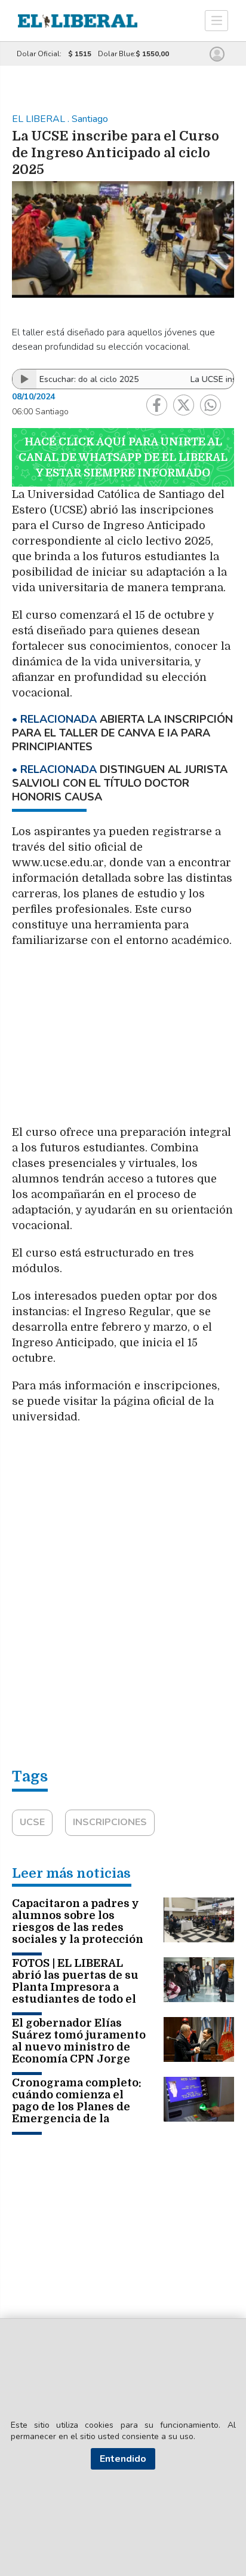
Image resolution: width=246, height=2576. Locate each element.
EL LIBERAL (40, 119)
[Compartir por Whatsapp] (210, 405)
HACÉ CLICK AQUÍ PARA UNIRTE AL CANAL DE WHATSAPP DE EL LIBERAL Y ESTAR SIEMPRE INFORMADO (123, 457)
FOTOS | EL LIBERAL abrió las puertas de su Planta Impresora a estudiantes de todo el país (75, 1987)
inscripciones (110, 1822)
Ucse (32, 1822)
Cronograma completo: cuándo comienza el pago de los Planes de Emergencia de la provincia (77, 2107)
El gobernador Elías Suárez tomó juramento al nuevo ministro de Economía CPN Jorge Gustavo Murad (79, 2047)
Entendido (123, 2459)
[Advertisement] (123, 1042)
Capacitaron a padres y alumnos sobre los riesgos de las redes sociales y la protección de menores (78, 1927)
